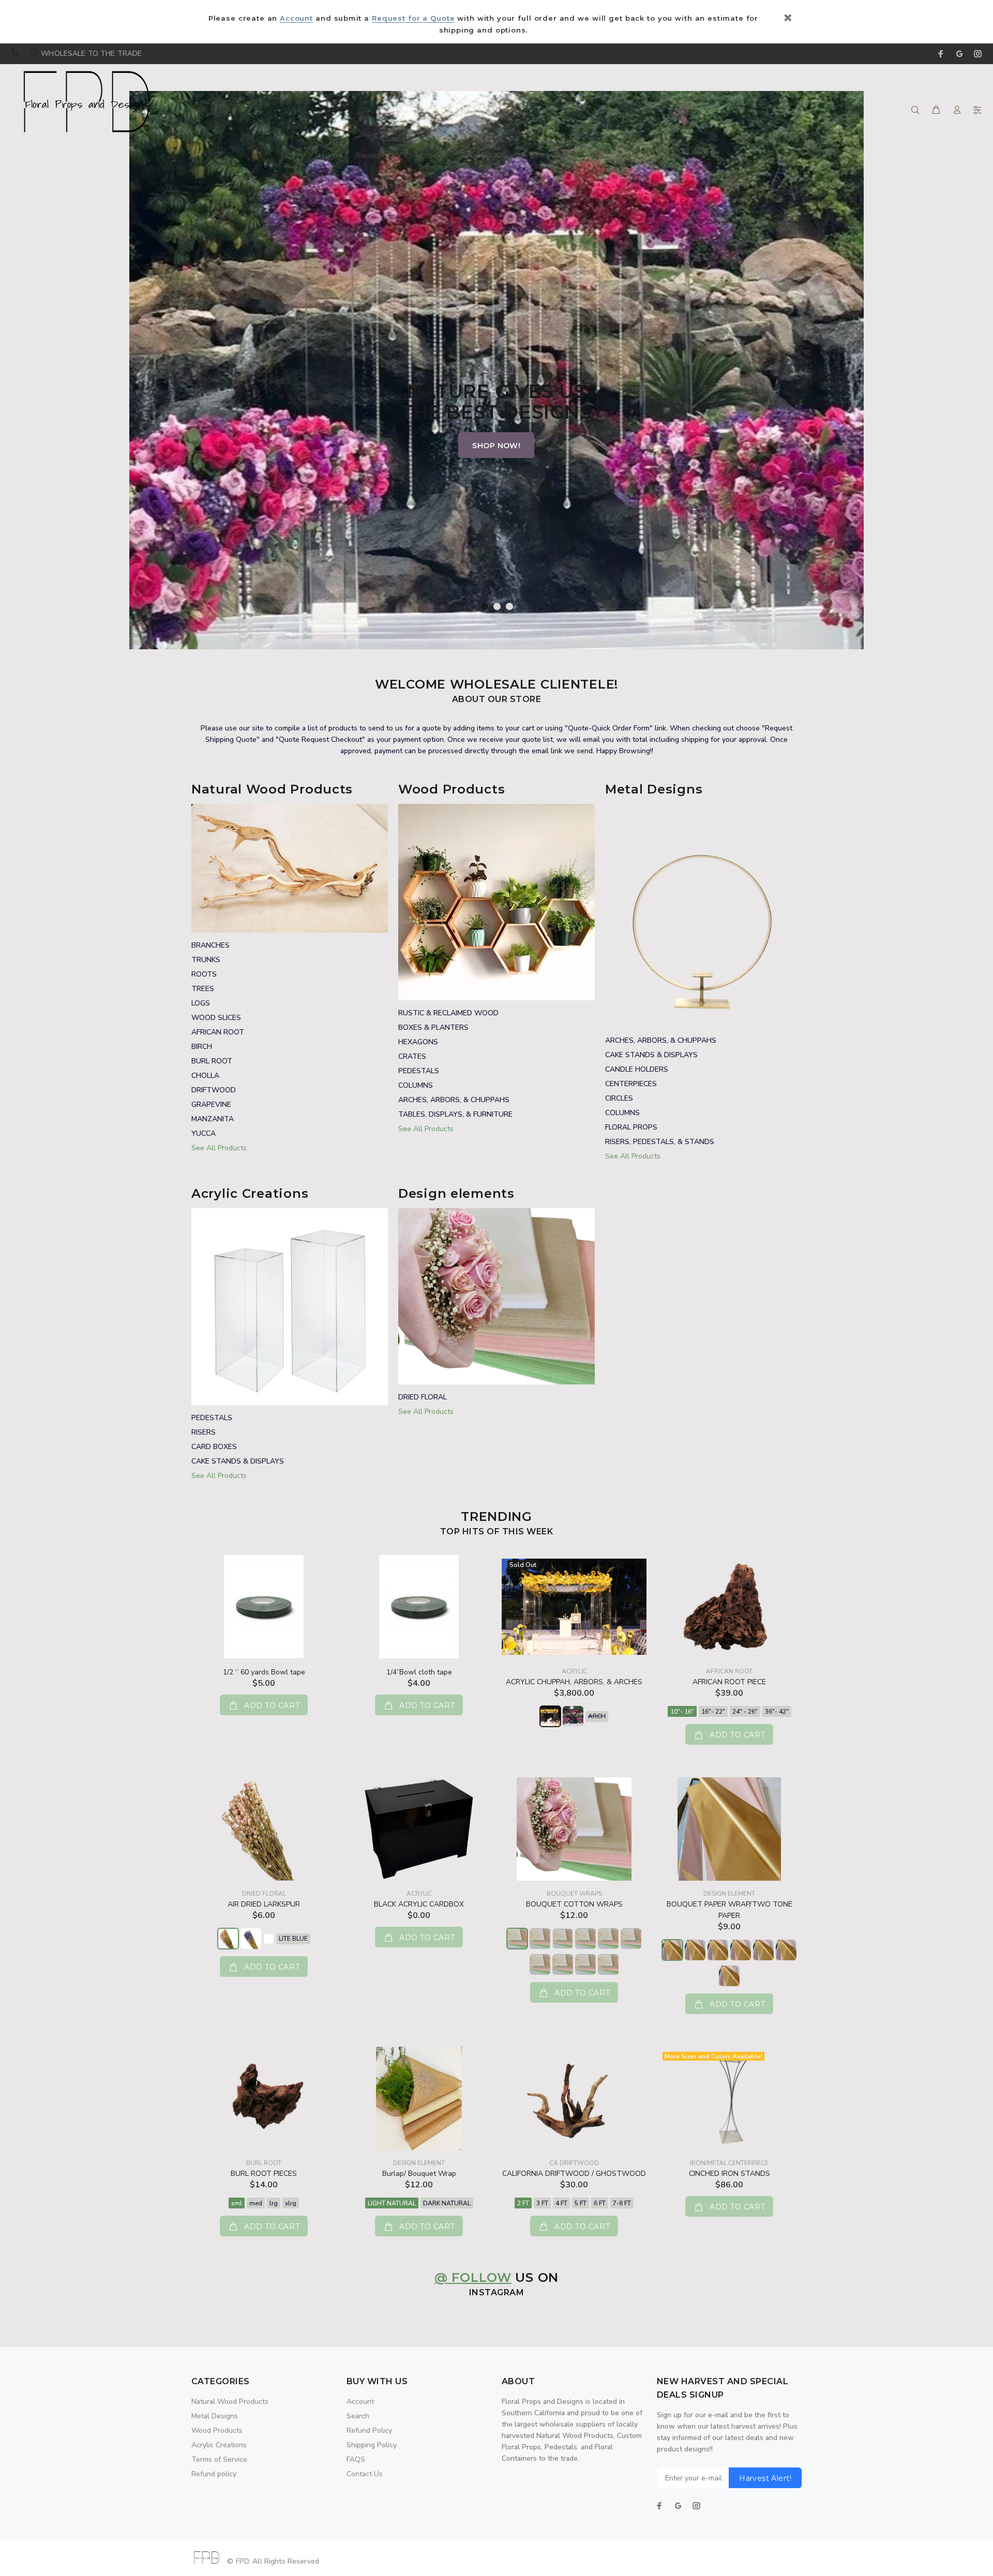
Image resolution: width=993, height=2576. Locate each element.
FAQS (356, 2459)
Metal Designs (215, 2416)
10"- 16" (682, 1712)
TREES (203, 989)
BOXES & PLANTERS (433, 1027)
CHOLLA (205, 1076)
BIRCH (202, 1047)
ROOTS (204, 974)
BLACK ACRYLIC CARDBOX (419, 1904)
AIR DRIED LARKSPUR (264, 1904)
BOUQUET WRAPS (574, 1894)
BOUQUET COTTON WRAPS (574, 1904)
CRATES (412, 1056)
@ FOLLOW (473, 2277)
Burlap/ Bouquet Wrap (419, 2174)
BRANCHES (210, 945)
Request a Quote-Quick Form (517, 156)
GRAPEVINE (211, 1104)
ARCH (597, 1716)
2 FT (523, 2203)
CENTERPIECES (631, 1084)
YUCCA (204, 1133)
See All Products (219, 1148)
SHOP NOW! (496, 446)
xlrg (291, 2203)
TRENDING (496, 1516)
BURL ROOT (212, 1061)
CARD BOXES (214, 1447)
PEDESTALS (419, 1071)
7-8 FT (622, 2203)
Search (358, 2416)
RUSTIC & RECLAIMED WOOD (448, 1013)
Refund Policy (369, 2430)
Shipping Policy (372, 2445)
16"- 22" (713, 1712)
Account (296, 18)
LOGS (201, 1003)
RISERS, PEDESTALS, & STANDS (660, 1142)
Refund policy (214, 2474)
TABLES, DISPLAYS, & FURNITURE (455, 1114)
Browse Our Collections (401, 156)
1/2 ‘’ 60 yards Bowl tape (264, 1672)
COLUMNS (416, 1085)
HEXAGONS (418, 1042)
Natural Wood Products (230, 2402)
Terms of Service (219, 2459)
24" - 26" (745, 1712)
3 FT (542, 2203)
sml (237, 2203)
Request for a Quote (413, 18)
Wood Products (217, 2430)
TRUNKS (206, 960)
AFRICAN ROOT (218, 1032)
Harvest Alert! (765, 2478)
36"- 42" (777, 1712)
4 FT (561, 2203)
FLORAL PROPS (631, 1127)
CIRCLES (619, 1098)
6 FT (600, 2203)
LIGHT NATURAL (392, 2203)
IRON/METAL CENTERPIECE (729, 2163)
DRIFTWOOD (214, 1090)
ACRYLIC (574, 1671)
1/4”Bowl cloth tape (419, 1672)
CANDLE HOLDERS (637, 1069)
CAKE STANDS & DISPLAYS (651, 1055)
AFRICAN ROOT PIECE (729, 1682)
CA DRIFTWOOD (574, 2163)
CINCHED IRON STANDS (729, 2174)
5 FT (581, 2203)
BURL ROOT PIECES (264, 2174)
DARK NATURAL (447, 2203)
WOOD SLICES (216, 1018)
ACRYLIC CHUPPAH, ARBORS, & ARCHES (574, 1682)
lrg (274, 2203)
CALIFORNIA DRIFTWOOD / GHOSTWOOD (574, 2174)
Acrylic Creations (219, 2445)
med (256, 2203)
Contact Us (608, 156)
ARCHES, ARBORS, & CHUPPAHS (454, 1100)
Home (330, 156)
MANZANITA (213, 1119)
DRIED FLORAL (423, 1397)
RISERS (204, 1432)
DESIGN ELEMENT (729, 1894)
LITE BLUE (293, 1939)
